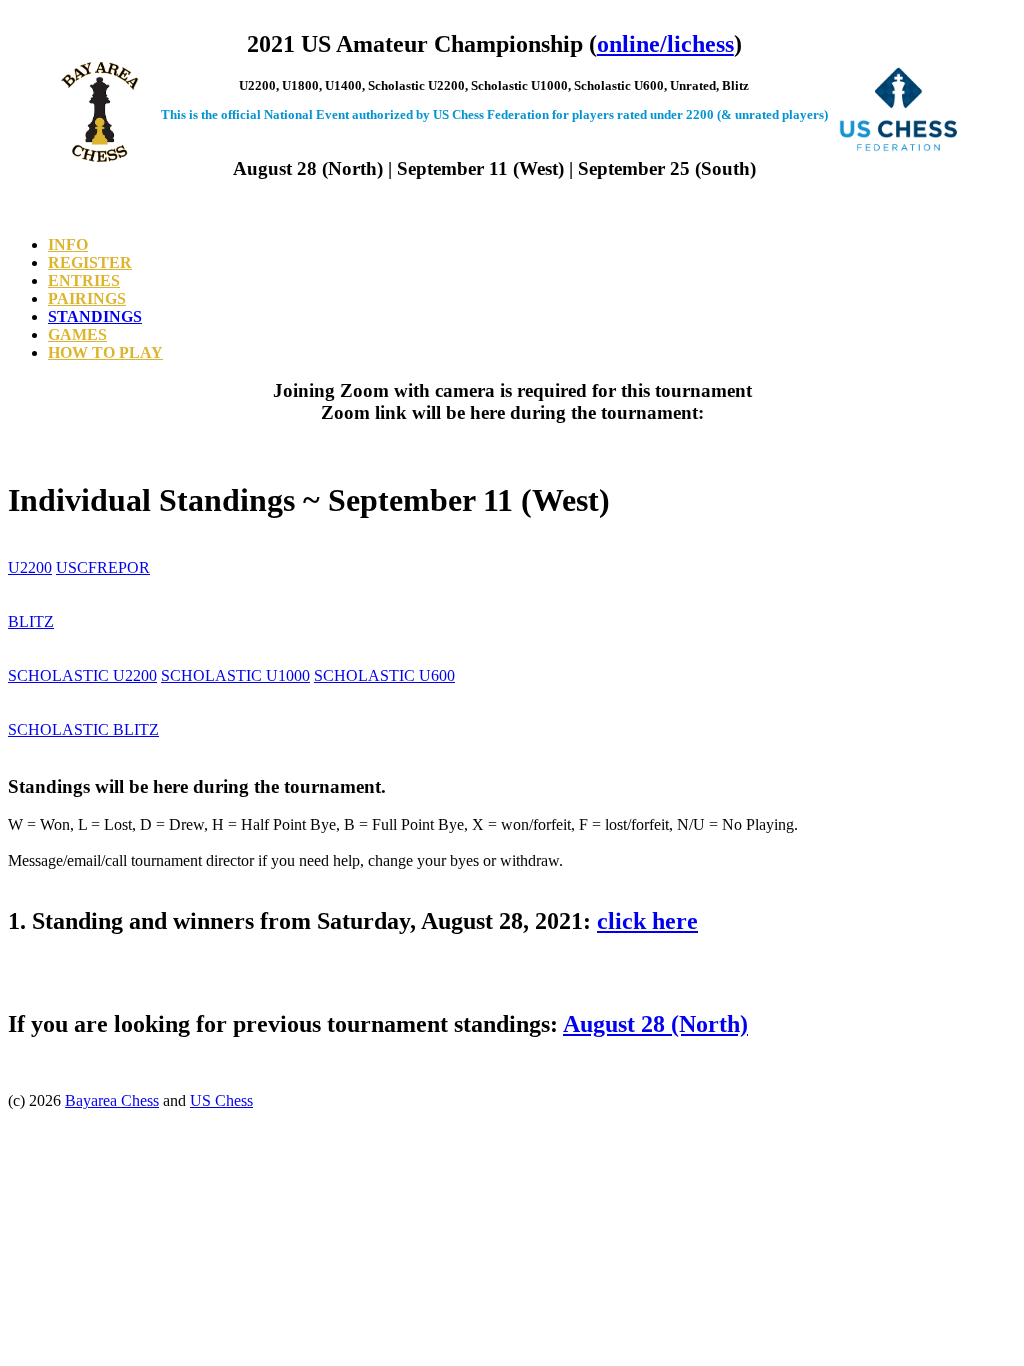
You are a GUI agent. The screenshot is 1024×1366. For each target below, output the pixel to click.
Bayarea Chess (112, 1100)
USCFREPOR (103, 567)
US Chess (221, 1100)
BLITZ (31, 621)
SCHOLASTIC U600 (384, 675)
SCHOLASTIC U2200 (82, 675)
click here (647, 921)
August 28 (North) (655, 1024)
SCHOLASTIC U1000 (235, 675)
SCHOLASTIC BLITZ (83, 729)
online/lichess (665, 44)
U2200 (30, 567)
